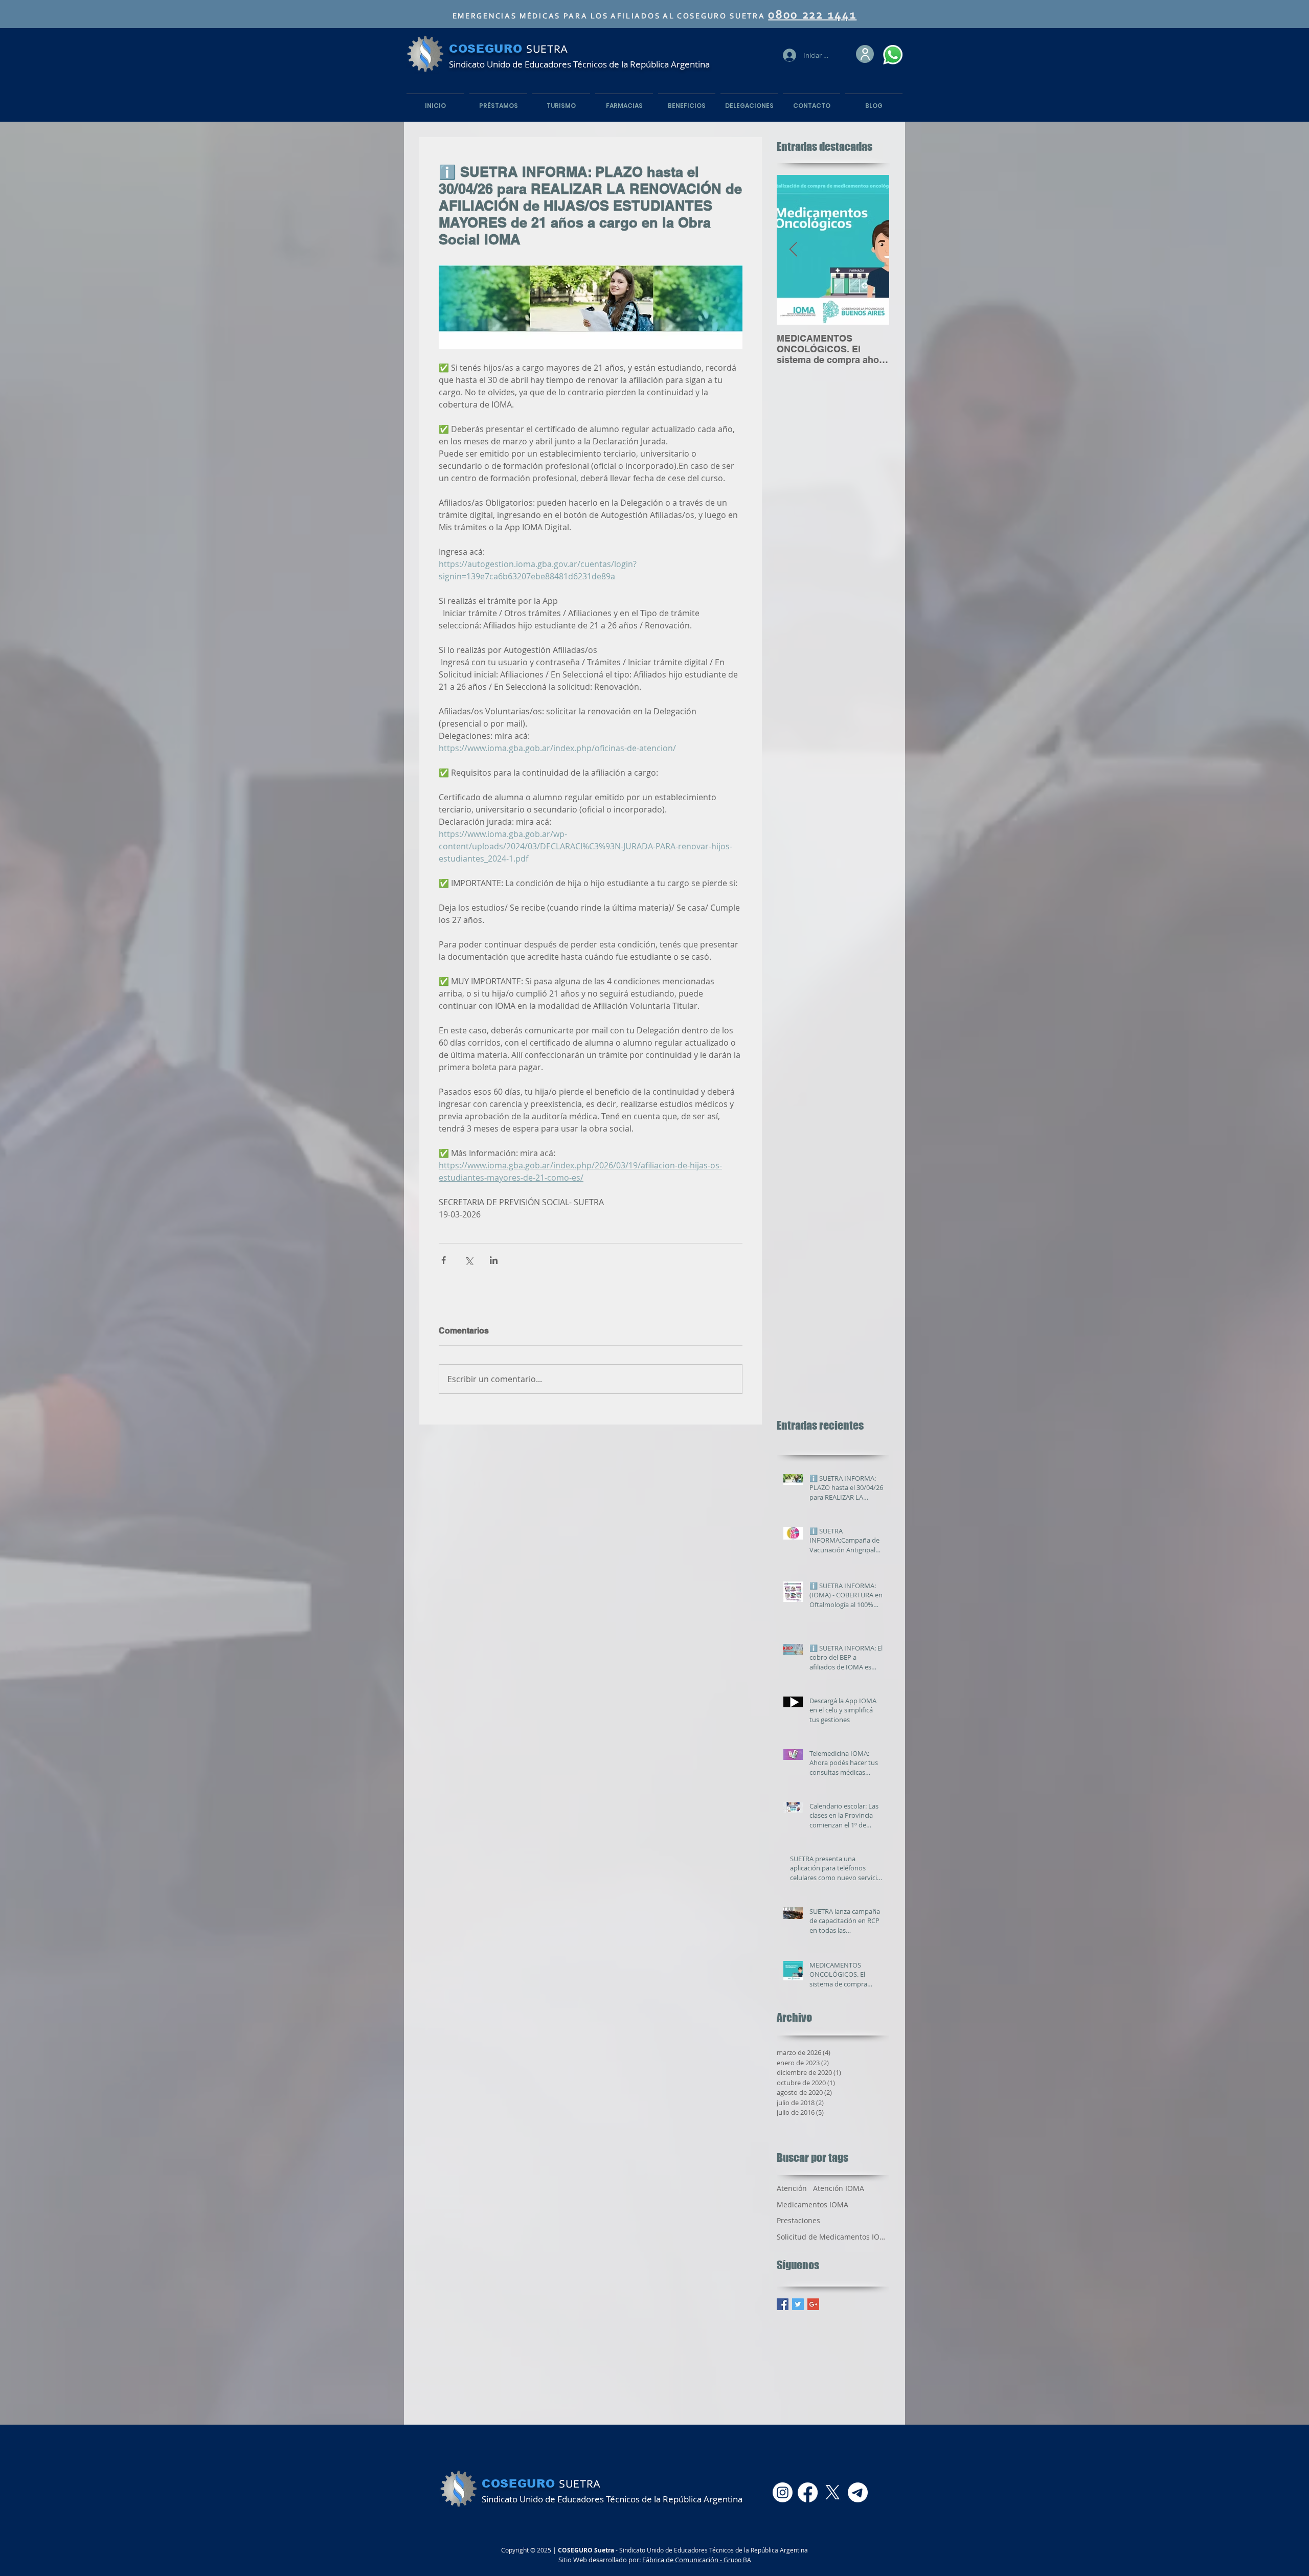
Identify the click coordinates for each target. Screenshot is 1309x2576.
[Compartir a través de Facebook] (444, 1260)
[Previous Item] (793, 250)
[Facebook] (808, 2492)
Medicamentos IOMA (813, 2205)
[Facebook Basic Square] (783, 2304)
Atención (792, 2188)
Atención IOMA (839, 2188)
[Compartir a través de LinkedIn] (494, 1260)
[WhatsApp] (893, 55)
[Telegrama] (858, 2492)
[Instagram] (783, 2492)
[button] (865, 54)
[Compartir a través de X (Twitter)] (469, 1260)
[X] (833, 2492)
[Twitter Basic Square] (798, 2304)
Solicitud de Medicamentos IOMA (833, 2237)
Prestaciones (798, 2220)
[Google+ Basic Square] (813, 2304)
